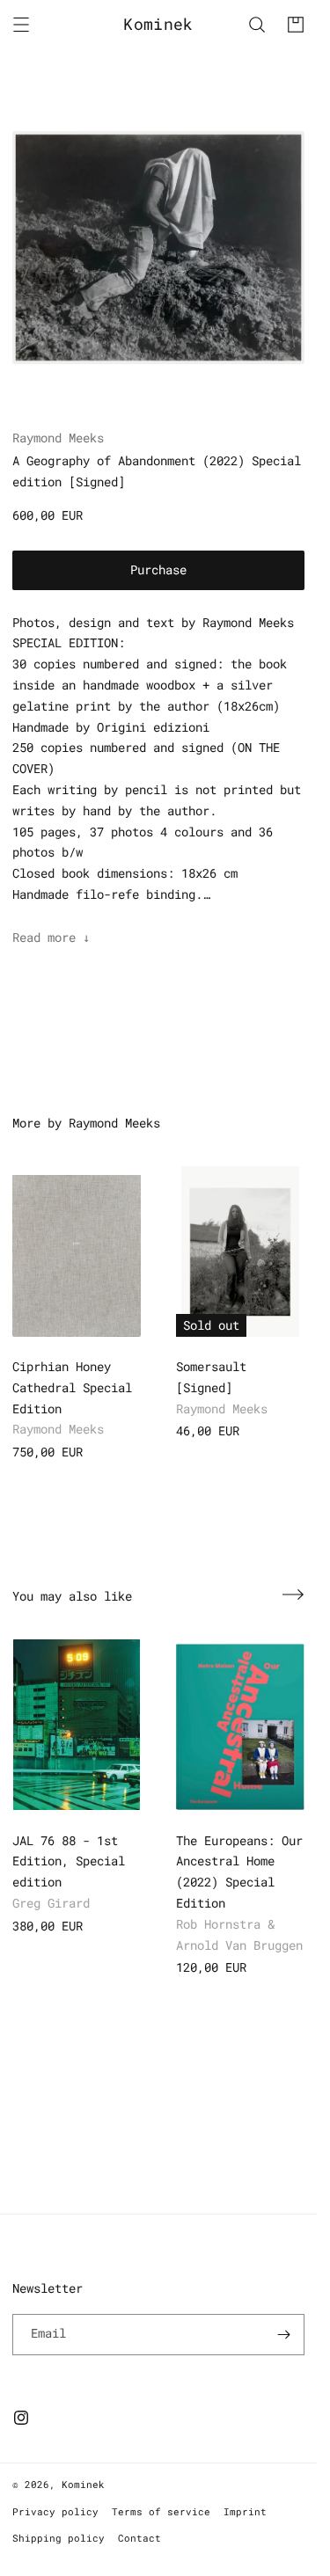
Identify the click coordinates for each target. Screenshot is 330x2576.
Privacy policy (55, 2511)
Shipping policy (59, 2538)
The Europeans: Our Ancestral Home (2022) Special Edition (239, 1872)
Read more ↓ (51, 937)
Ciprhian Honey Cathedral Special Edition (72, 1387)
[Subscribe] (284, 2335)
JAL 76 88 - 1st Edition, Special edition (69, 1861)
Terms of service (161, 2511)
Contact (139, 2538)
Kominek (83, 2484)
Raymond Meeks (58, 438)
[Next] (293, 1594)
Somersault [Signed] (211, 1377)
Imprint (245, 2511)
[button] (21, 25)
